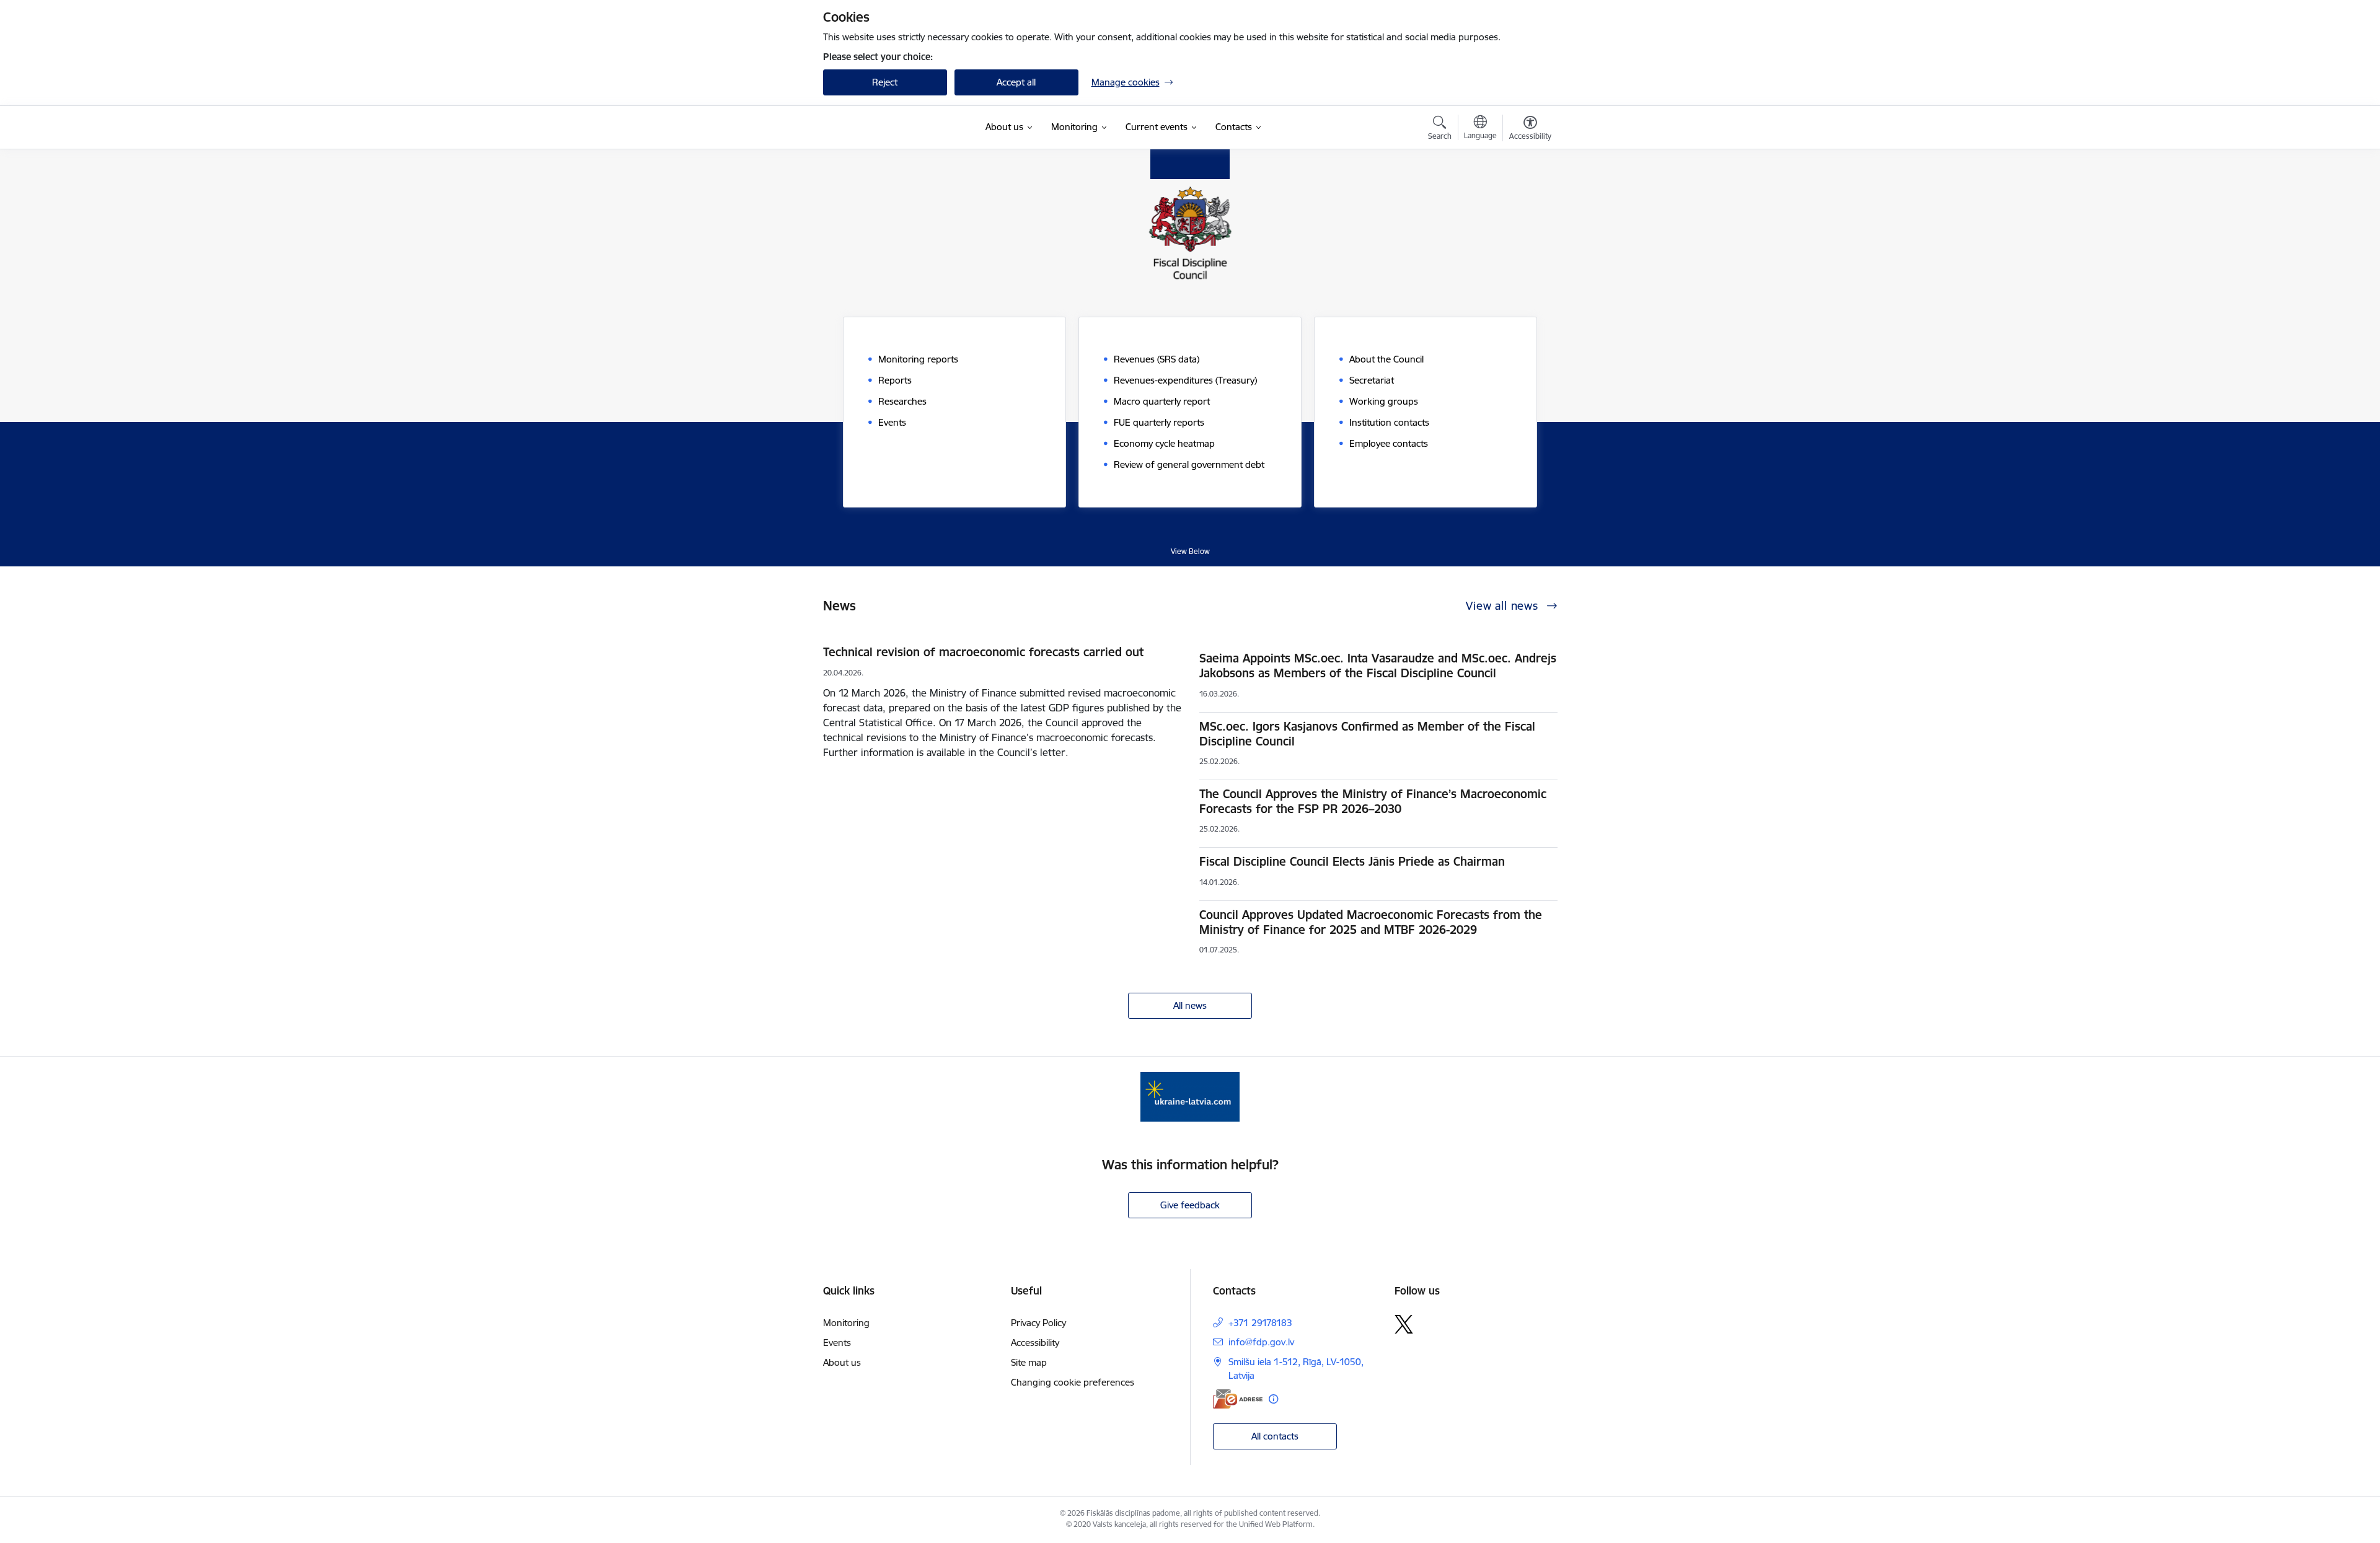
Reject (885, 82)
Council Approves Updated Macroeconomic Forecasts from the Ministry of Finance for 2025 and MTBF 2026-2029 (1371, 922)
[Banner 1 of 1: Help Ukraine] (1190, 1096)
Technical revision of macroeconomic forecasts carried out (983, 652)
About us (842, 1362)
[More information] (1273, 1399)
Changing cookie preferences (1073, 1382)
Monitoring (846, 1323)
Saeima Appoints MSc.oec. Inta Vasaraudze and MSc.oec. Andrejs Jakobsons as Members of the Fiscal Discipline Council (1378, 666)
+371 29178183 (1260, 1323)
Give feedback (1190, 1205)
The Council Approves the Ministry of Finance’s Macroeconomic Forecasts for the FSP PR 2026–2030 (1373, 801)
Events (837, 1343)
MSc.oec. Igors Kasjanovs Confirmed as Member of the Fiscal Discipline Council (1367, 734)
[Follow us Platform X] (1404, 1324)
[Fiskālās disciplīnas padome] (885, 128)
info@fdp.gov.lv (1261, 1342)
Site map (1029, 1362)
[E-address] (1238, 1399)
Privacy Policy (1038, 1323)
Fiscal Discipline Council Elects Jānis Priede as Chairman (1352, 861)
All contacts (1275, 1436)
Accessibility (1035, 1343)
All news (1190, 1005)
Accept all (1016, 82)
